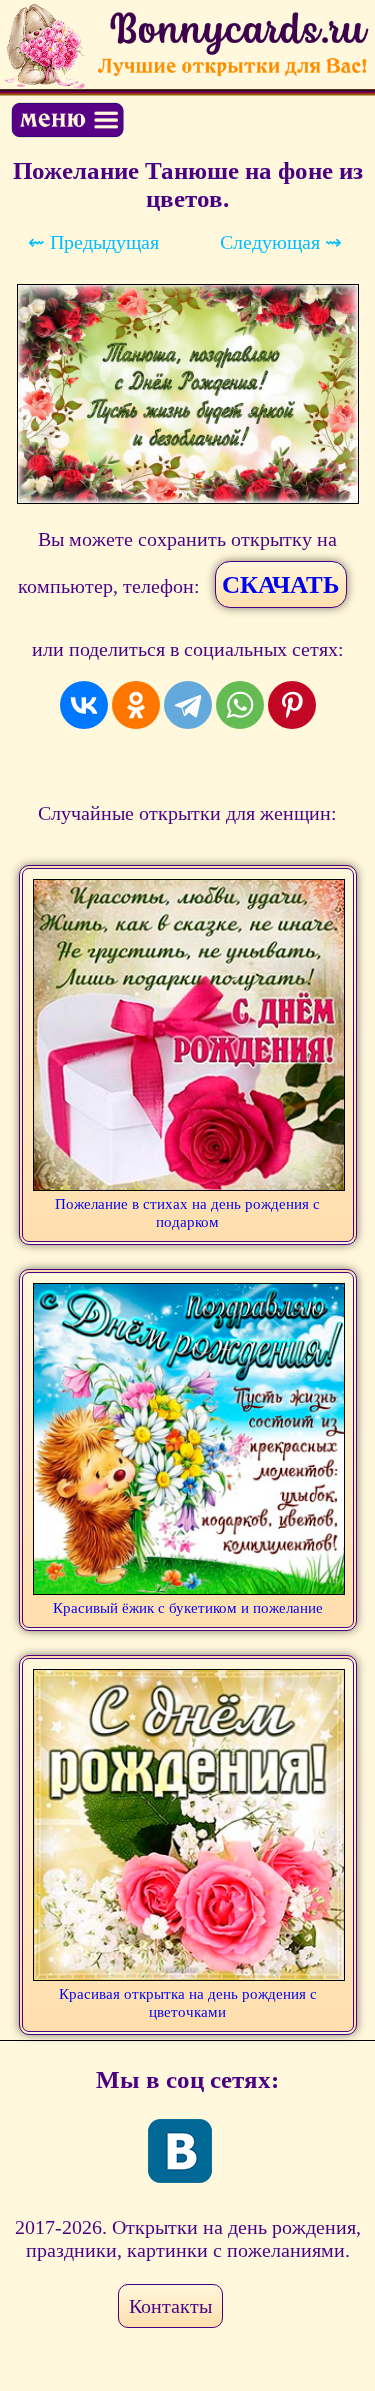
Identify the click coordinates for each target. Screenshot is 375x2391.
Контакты (170, 2306)
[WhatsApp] (240, 705)
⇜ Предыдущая (93, 242)
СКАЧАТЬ (281, 584)
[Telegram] (188, 705)
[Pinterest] (292, 705)
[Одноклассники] (136, 705)
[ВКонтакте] (84, 705)
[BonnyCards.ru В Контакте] (180, 2151)
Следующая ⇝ (281, 242)
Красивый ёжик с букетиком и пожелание (188, 1608)
